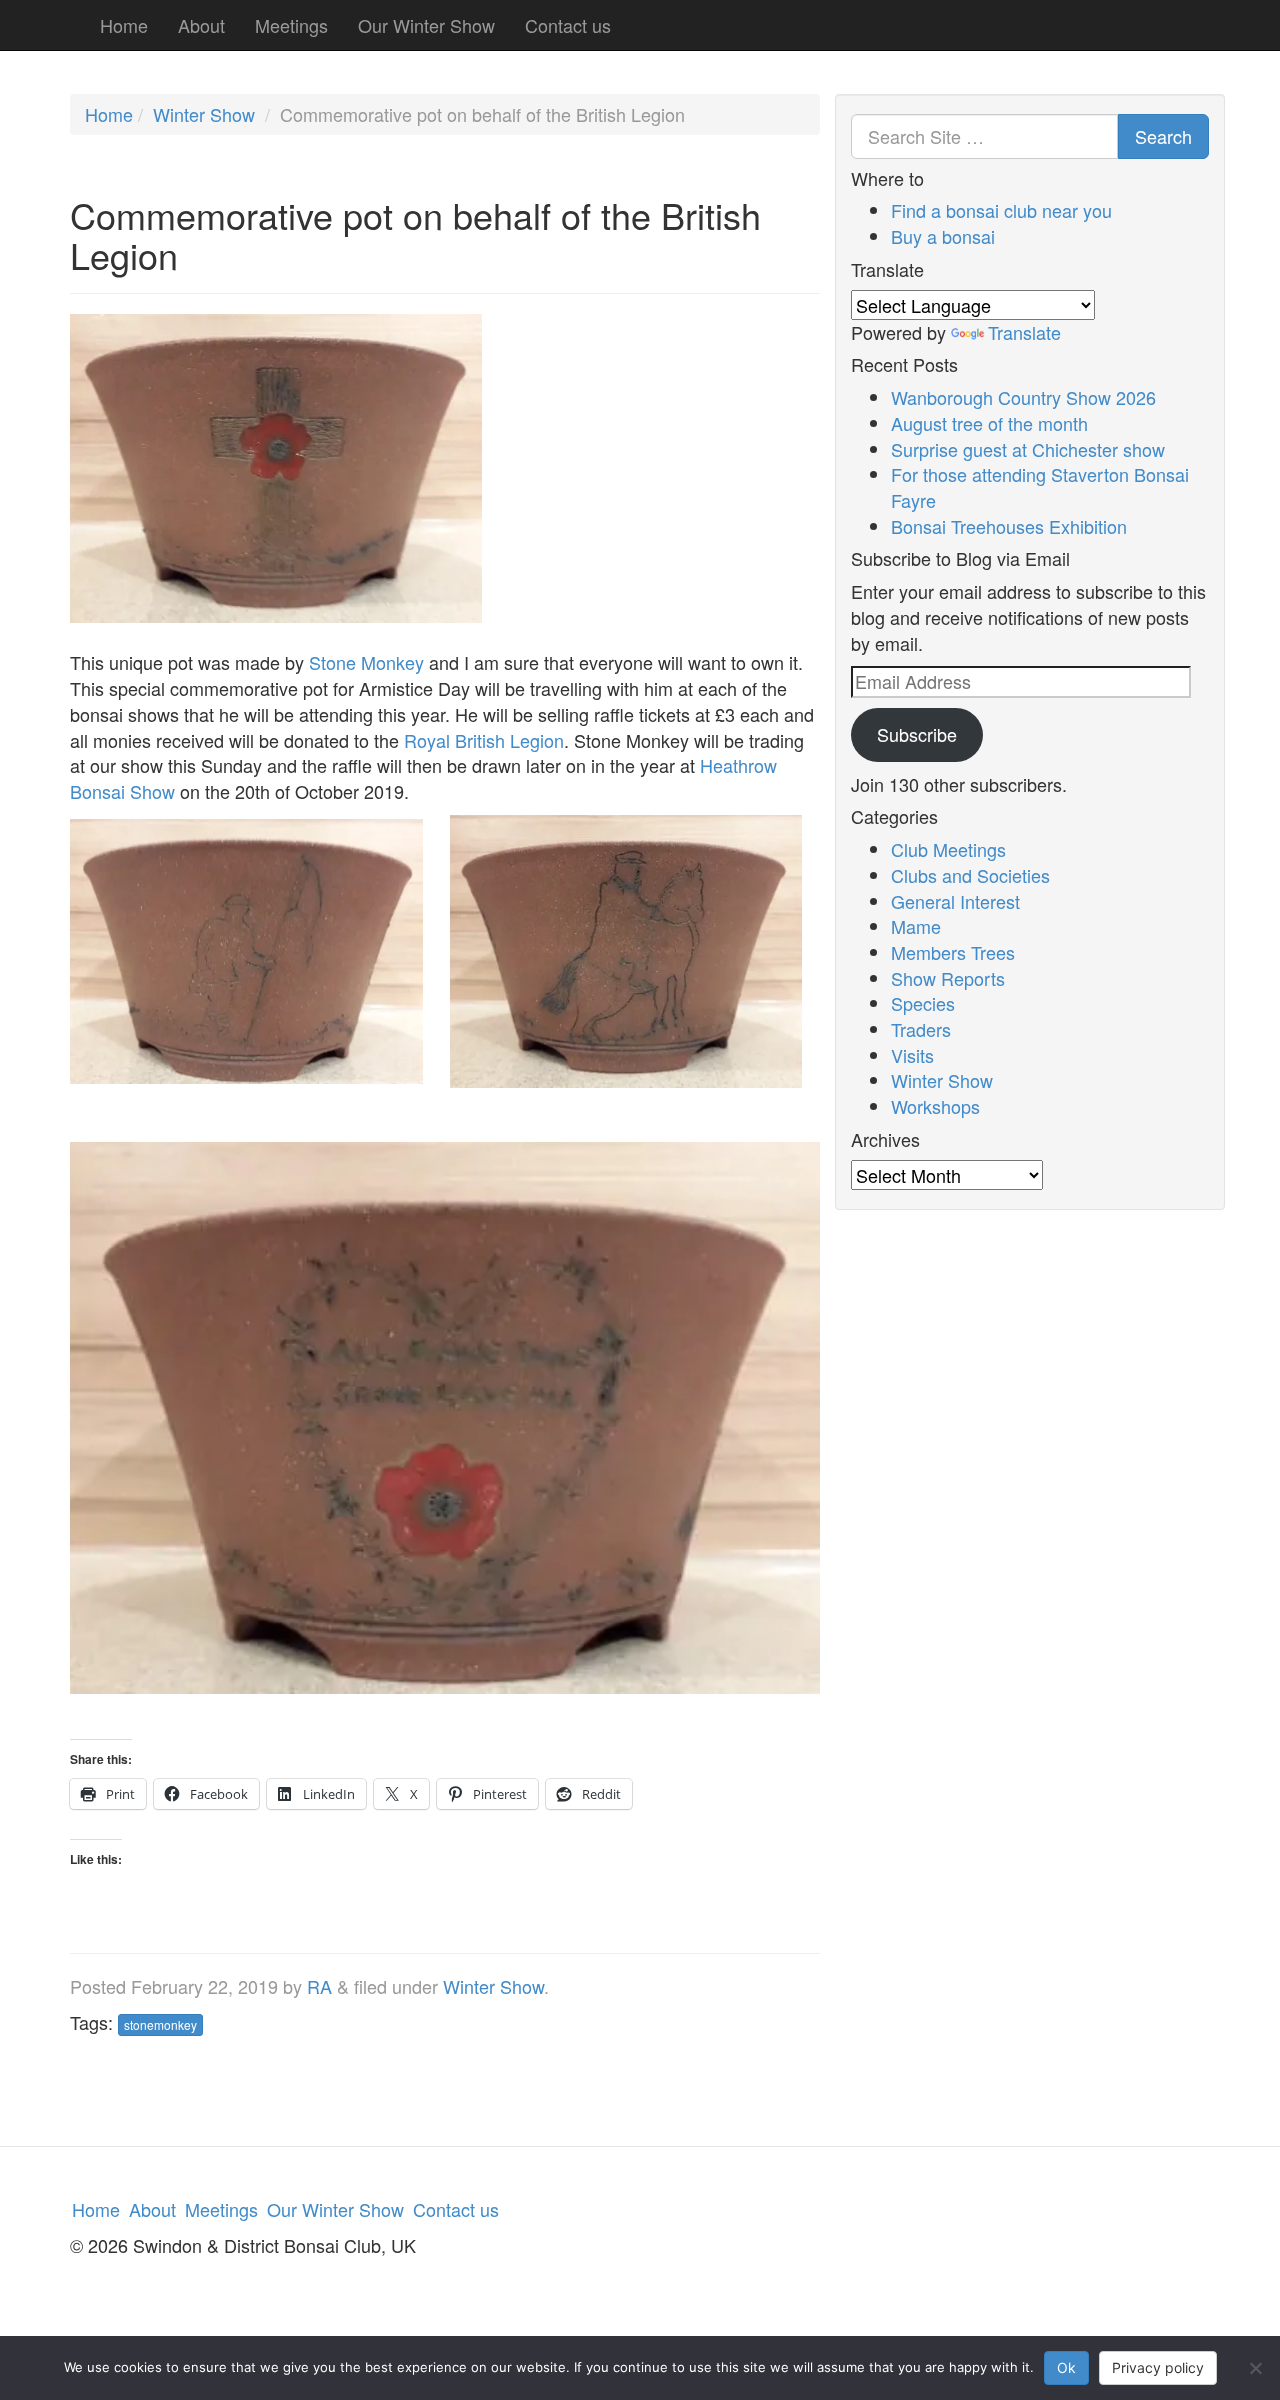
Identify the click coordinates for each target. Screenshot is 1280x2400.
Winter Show (204, 114)
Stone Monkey (366, 662)
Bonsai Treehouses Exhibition (1009, 526)
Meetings (291, 25)
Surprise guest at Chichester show (1028, 449)
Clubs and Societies (970, 875)
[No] (1255, 2368)
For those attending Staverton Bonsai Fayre (1040, 487)
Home (124, 25)
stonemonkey (160, 2024)
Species (923, 1003)
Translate (1024, 332)
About (201, 25)
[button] (246, 965)
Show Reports (948, 978)
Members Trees (953, 952)
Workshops (935, 1106)
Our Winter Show (426, 25)
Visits (912, 1055)
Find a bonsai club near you (1001, 210)
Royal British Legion (484, 740)
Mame (916, 926)
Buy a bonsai (943, 236)
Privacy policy (1158, 2367)
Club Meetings (948, 849)
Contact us (568, 25)
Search (1163, 136)
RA (319, 1986)
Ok (1066, 2367)
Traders (921, 1029)
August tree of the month (989, 423)
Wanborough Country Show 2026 (1023, 397)
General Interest (955, 901)
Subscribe (917, 734)
